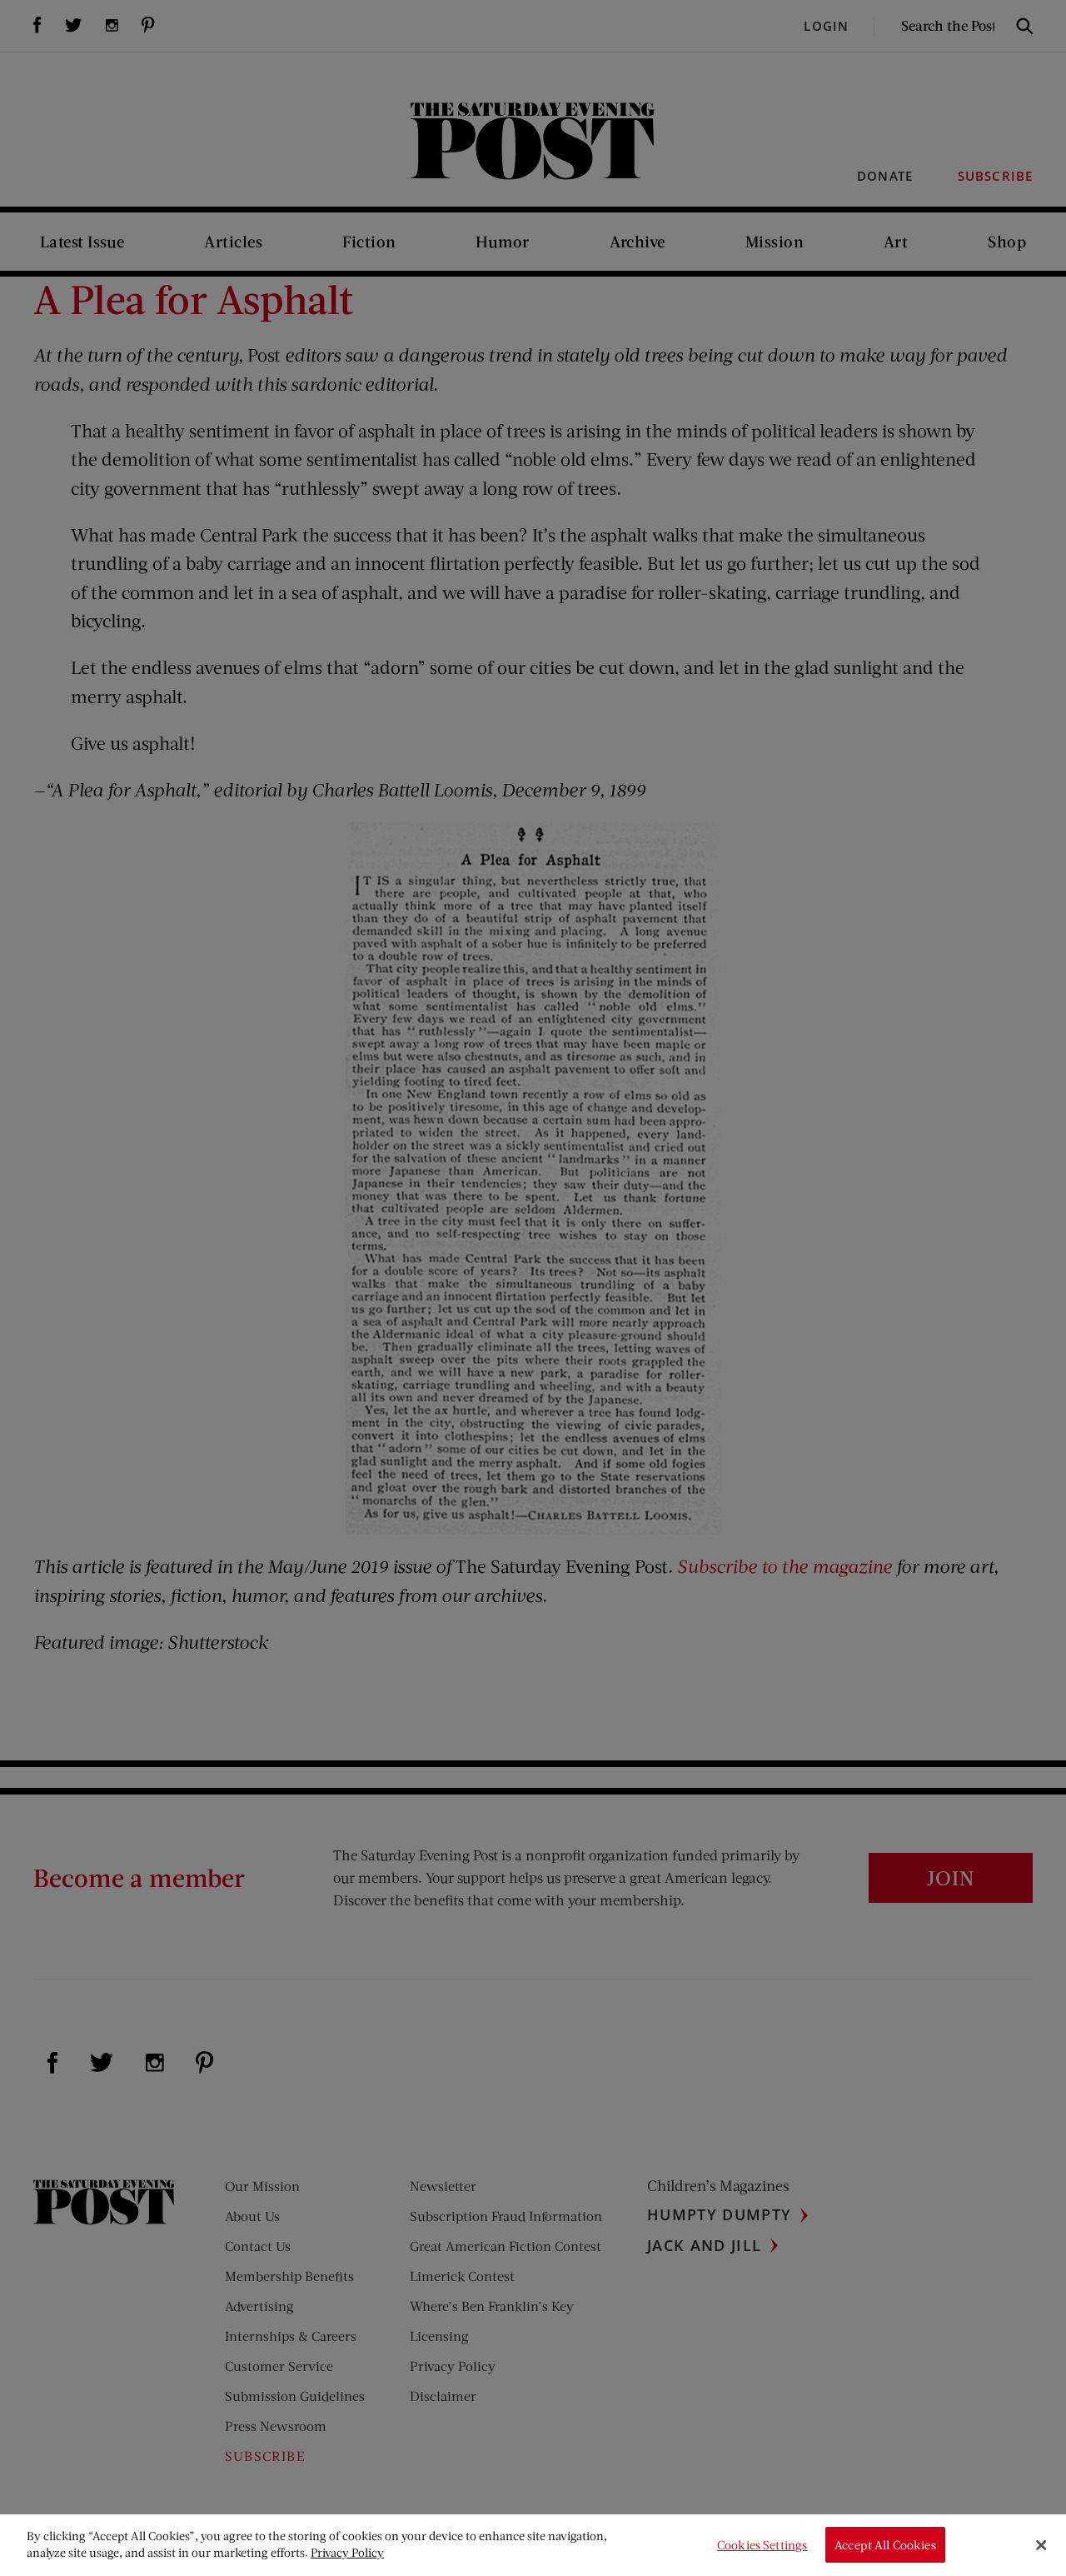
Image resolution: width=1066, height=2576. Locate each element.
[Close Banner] (1041, 2545)
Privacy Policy (347, 2552)
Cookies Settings (762, 2545)
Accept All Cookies (885, 2545)
